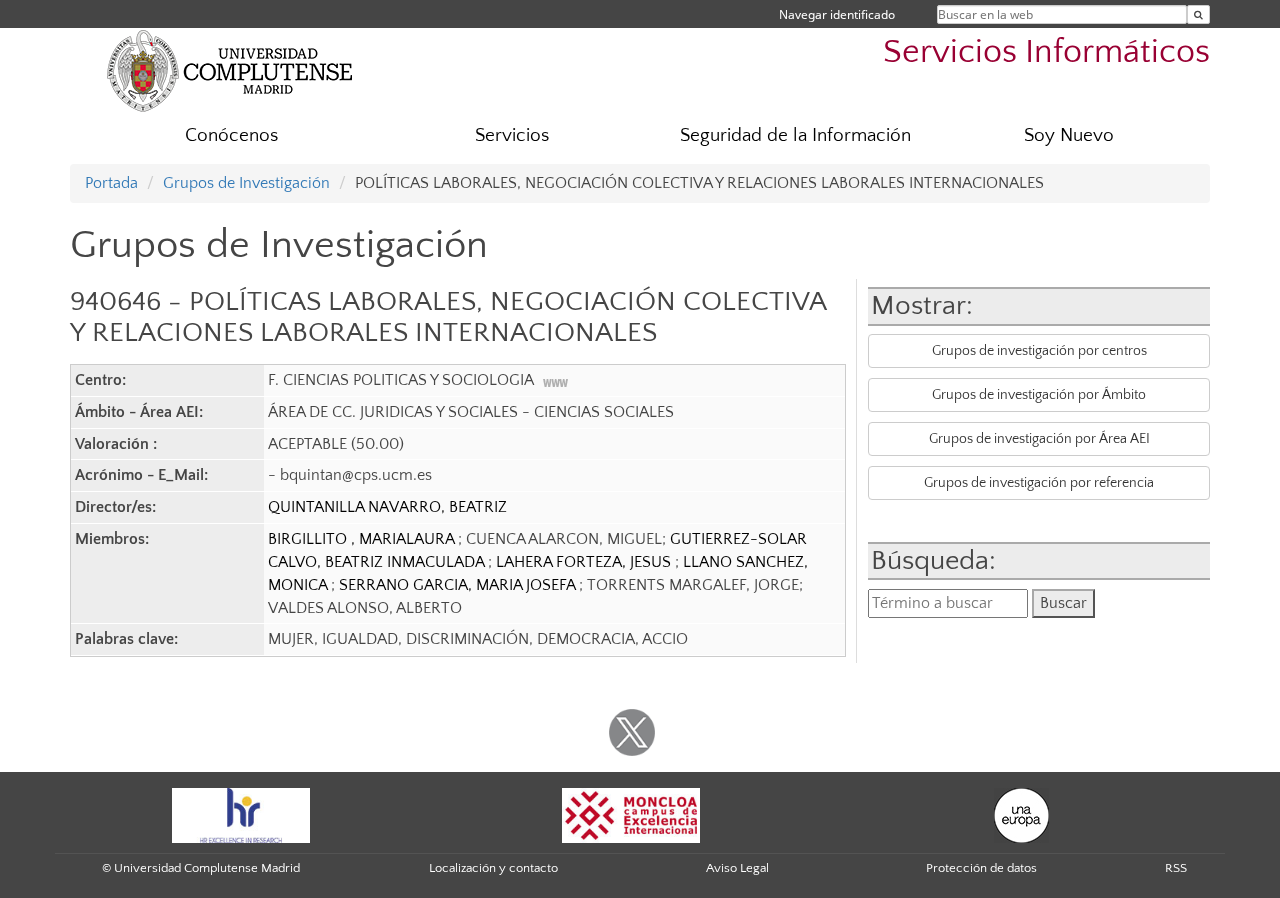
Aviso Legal (737, 868)
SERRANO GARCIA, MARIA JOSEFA (459, 585)
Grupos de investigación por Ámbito (1039, 395)
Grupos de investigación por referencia (1039, 483)
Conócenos (231, 135)
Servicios (512, 135)
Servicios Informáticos (1046, 52)
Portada (111, 183)
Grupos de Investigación (246, 183)
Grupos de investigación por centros (1039, 351)
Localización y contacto (493, 868)
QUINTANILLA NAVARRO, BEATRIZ (387, 507)
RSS (1176, 868)
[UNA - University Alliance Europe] (1021, 814)
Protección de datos (981, 868)
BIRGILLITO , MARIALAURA (363, 539)
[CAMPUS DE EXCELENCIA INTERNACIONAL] (631, 814)
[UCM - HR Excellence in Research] (241, 814)
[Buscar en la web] (1198, 14)
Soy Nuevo (1069, 135)
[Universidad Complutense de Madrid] (230, 70)
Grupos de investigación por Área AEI (1039, 439)
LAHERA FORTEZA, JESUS (585, 562)
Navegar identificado (837, 14)
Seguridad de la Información (795, 135)
